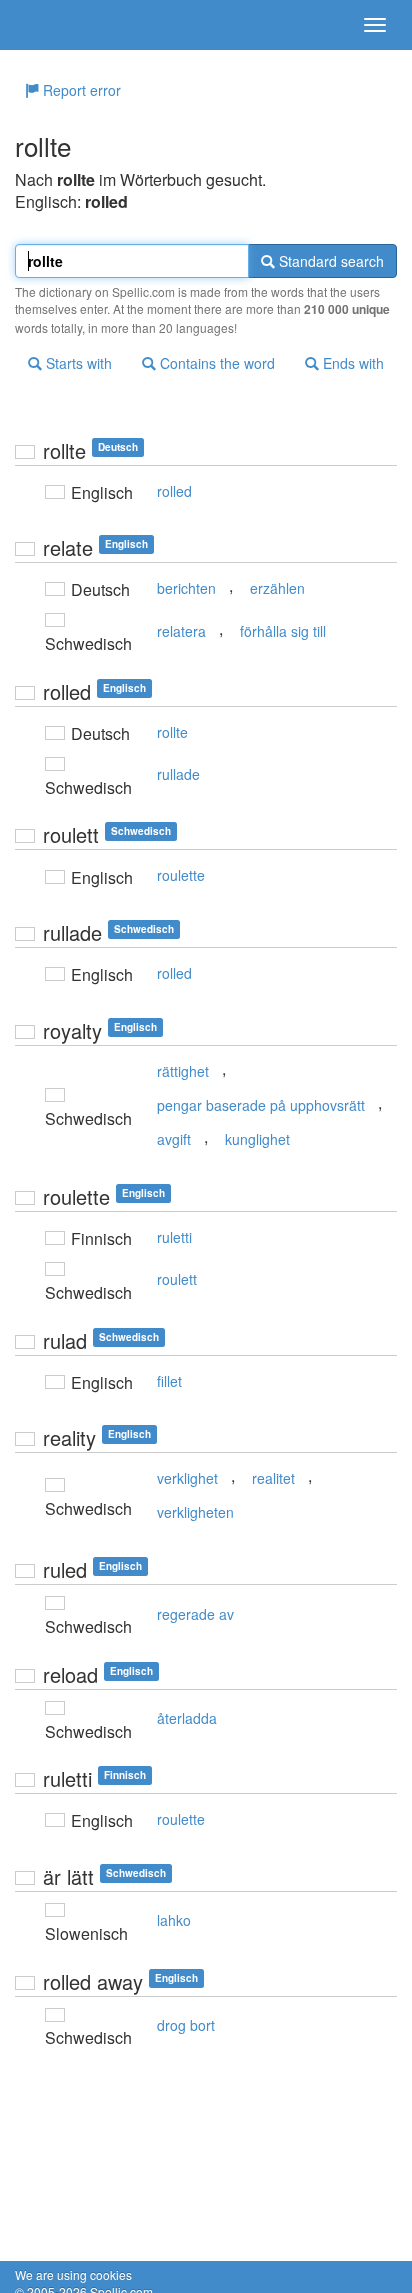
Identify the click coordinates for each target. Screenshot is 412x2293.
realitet (273, 1478)
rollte (172, 732)
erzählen (277, 588)
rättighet (183, 1071)
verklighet (187, 1478)
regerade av (195, 1614)
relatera (181, 631)
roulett (177, 1279)
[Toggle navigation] (375, 25)
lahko (174, 1920)
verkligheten (195, 1512)
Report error (80, 90)
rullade (178, 774)
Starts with (77, 363)
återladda (187, 1718)
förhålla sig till (283, 631)
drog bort (186, 2025)
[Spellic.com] (50, 25)
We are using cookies (73, 2274)
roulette (181, 875)
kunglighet (257, 1139)
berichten (186, 588)
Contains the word (215, 363)
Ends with (351, 363)
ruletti (174, 1237)
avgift (174, 1139)
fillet (169, 1381)
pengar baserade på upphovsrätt (261, 1105)
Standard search (329, 261)
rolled (174, 491)
